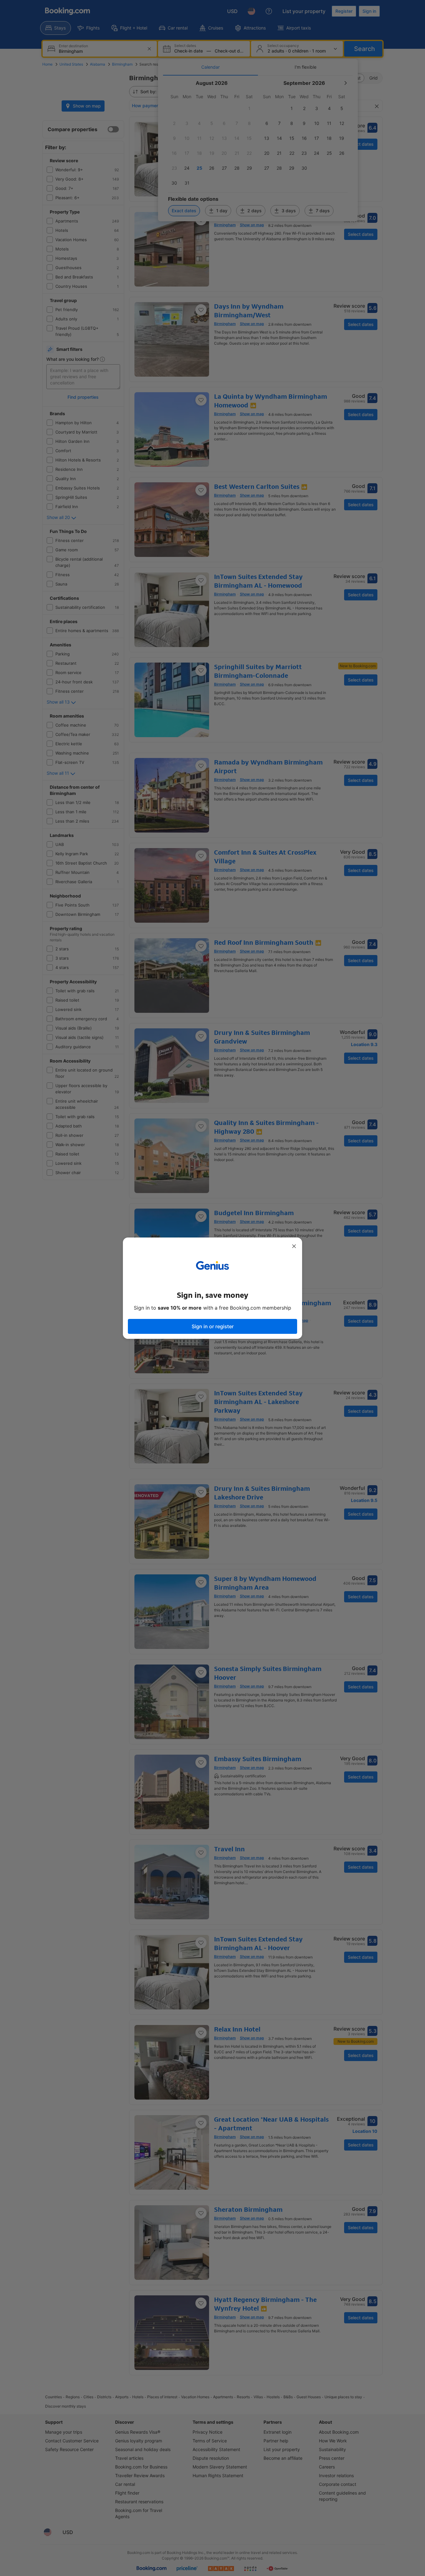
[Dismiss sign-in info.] (294, 1246)
